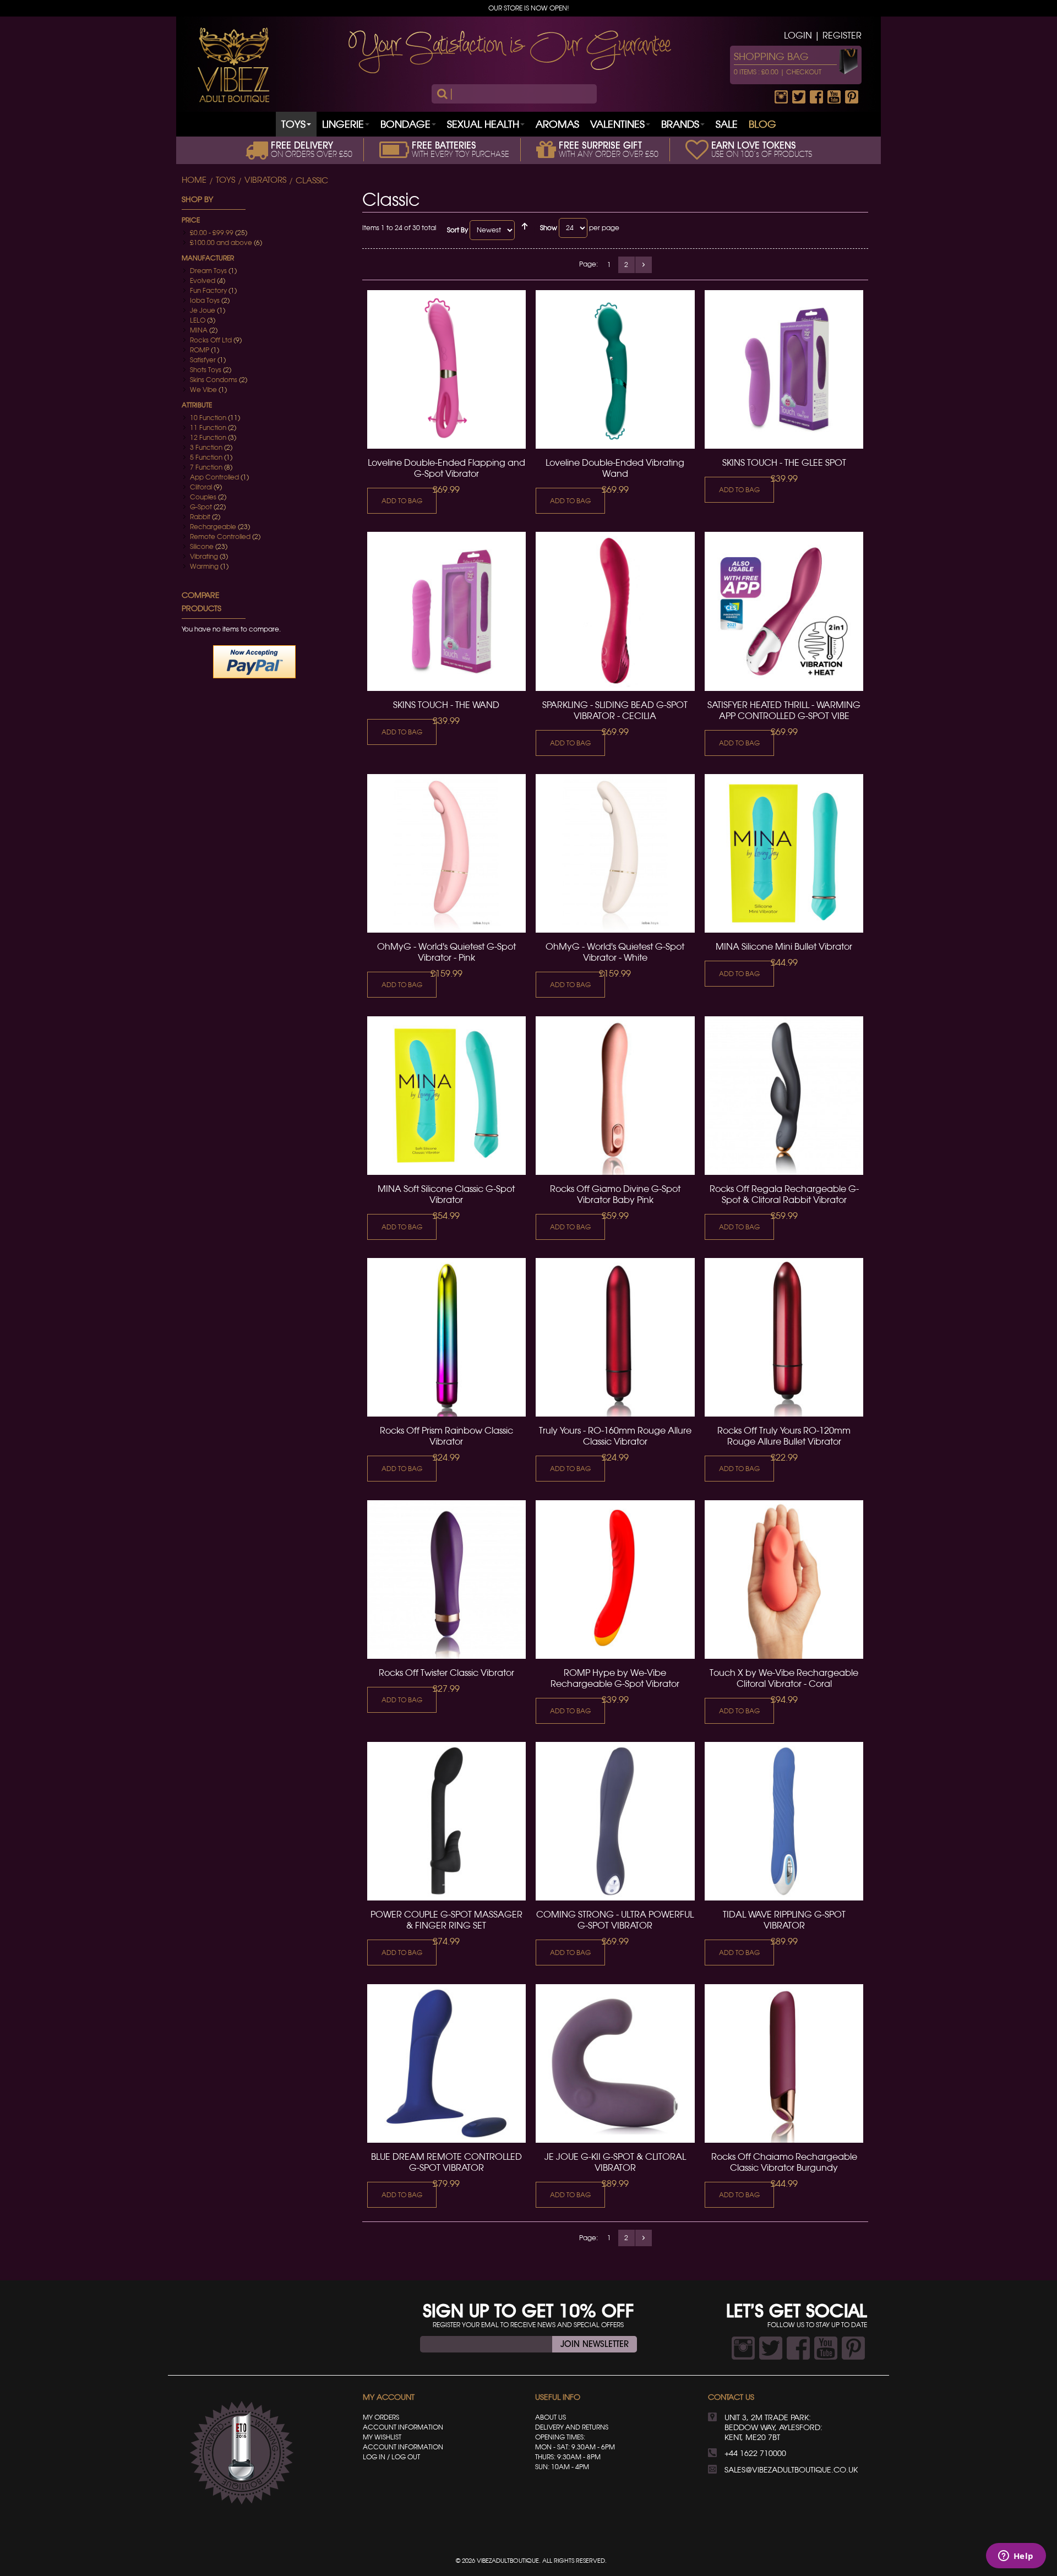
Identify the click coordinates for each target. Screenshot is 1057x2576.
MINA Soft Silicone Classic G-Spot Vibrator (446, 1194)
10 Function (208, 418)
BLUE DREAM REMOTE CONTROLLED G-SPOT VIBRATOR (446, 2162)
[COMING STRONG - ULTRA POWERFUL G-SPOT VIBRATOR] (615, 1821)
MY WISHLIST (382, 2437)
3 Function (206, 447)
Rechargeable (213, 527)
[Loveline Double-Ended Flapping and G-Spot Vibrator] (446, 369)
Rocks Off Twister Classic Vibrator (446, 1673)
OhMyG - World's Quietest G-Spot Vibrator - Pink (446, 952)
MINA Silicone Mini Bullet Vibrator (784, 946)
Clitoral (201, 487)
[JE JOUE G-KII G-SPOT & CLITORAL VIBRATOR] (615, 2063)
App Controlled (214, 477)
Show (549, 228)
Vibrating (204, 556)
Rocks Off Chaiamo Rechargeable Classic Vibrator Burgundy (784, 2162)
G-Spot (201, 507)
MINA (199, 330)
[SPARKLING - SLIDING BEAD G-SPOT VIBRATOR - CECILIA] (615, 611)
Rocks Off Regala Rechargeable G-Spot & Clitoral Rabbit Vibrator (784, 1194)
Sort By (457, 230)
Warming (204, 566)
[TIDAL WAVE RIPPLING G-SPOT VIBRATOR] (784, 1821)
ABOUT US (551, 2417)
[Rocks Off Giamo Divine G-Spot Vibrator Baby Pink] (615, 1096)
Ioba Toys (205, 300)
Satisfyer (203, 360)
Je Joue (203, 310)
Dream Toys (208, 271)
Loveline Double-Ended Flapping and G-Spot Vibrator (446, 468)
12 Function (208, 437)
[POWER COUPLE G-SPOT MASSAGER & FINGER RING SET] (446, 1821)
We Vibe (203, 390)
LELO (198, 320)
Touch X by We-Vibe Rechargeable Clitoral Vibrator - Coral (784, 1678)
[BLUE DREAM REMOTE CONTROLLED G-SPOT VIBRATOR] (446, 2063)
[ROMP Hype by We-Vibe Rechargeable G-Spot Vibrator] (615, 1580)
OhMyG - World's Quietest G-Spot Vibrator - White (615, 952)
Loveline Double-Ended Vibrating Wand (615, 468)
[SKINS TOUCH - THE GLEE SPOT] (784, 369)
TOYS (225, 180)
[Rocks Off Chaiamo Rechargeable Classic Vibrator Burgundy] (784, 2063)
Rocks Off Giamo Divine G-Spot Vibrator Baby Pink (615, 1194)
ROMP (200, 350)
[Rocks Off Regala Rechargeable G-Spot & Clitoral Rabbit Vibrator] (784, 1096)
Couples (203, 497)
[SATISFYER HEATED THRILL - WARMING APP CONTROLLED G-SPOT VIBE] (784, 611)
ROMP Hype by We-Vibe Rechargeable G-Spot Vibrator (615, 1678)
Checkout (804, 72)
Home (194, 180)
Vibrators (265, 180)
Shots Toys (206, 370)
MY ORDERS (381, 2417)
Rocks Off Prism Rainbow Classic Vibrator (446, 1436)
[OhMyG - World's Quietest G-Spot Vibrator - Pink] (446, 853)
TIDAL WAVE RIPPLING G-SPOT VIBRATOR (784, 1920)
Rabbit (200, 517)
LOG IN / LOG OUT (391, 2457)
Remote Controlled (220, 537)
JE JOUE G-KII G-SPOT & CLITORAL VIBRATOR (615, 2162)
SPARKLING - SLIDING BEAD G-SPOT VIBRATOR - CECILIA (615, 710)
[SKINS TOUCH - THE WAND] (446, 611)
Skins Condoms (214, 380)
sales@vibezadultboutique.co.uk (791, 2470)
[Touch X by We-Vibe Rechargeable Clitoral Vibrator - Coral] (784, 1580)
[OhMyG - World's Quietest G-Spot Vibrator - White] (615, 853)
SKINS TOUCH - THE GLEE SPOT (784, 462)
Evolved (203, 281)
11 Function (208, 427)
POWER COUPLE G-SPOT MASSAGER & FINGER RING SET (446, 1920)
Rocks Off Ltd (211, 340)
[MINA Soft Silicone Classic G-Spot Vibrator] (446, 1096)
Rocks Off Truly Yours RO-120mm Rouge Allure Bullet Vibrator (784, 1436)
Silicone (202, 546)
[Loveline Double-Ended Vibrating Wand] (615, 369)
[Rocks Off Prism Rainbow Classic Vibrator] (446, 1337)
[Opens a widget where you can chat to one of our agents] (1016, 2557)
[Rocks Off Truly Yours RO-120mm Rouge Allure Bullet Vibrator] (784, 1337)
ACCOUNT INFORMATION (403, 2427)
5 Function (206, 457)
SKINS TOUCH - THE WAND (446, 705)
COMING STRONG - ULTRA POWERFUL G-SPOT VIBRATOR (615, 1920)
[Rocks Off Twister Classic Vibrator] (446, 1580)
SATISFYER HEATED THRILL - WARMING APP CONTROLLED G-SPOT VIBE (784, 710)
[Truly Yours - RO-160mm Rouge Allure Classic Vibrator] (615, 1337)
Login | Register (823, 35)
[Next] (644, 265)
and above (221, 243)
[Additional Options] (254, 661)
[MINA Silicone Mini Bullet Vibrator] (784, 853)
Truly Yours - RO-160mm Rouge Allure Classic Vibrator (615, 1436)
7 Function (206, 467)
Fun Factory (208, 290)
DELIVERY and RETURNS (572, 2427)
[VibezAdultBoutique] (233, 65)
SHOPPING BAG (771, 56)
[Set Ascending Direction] (525, 230)
